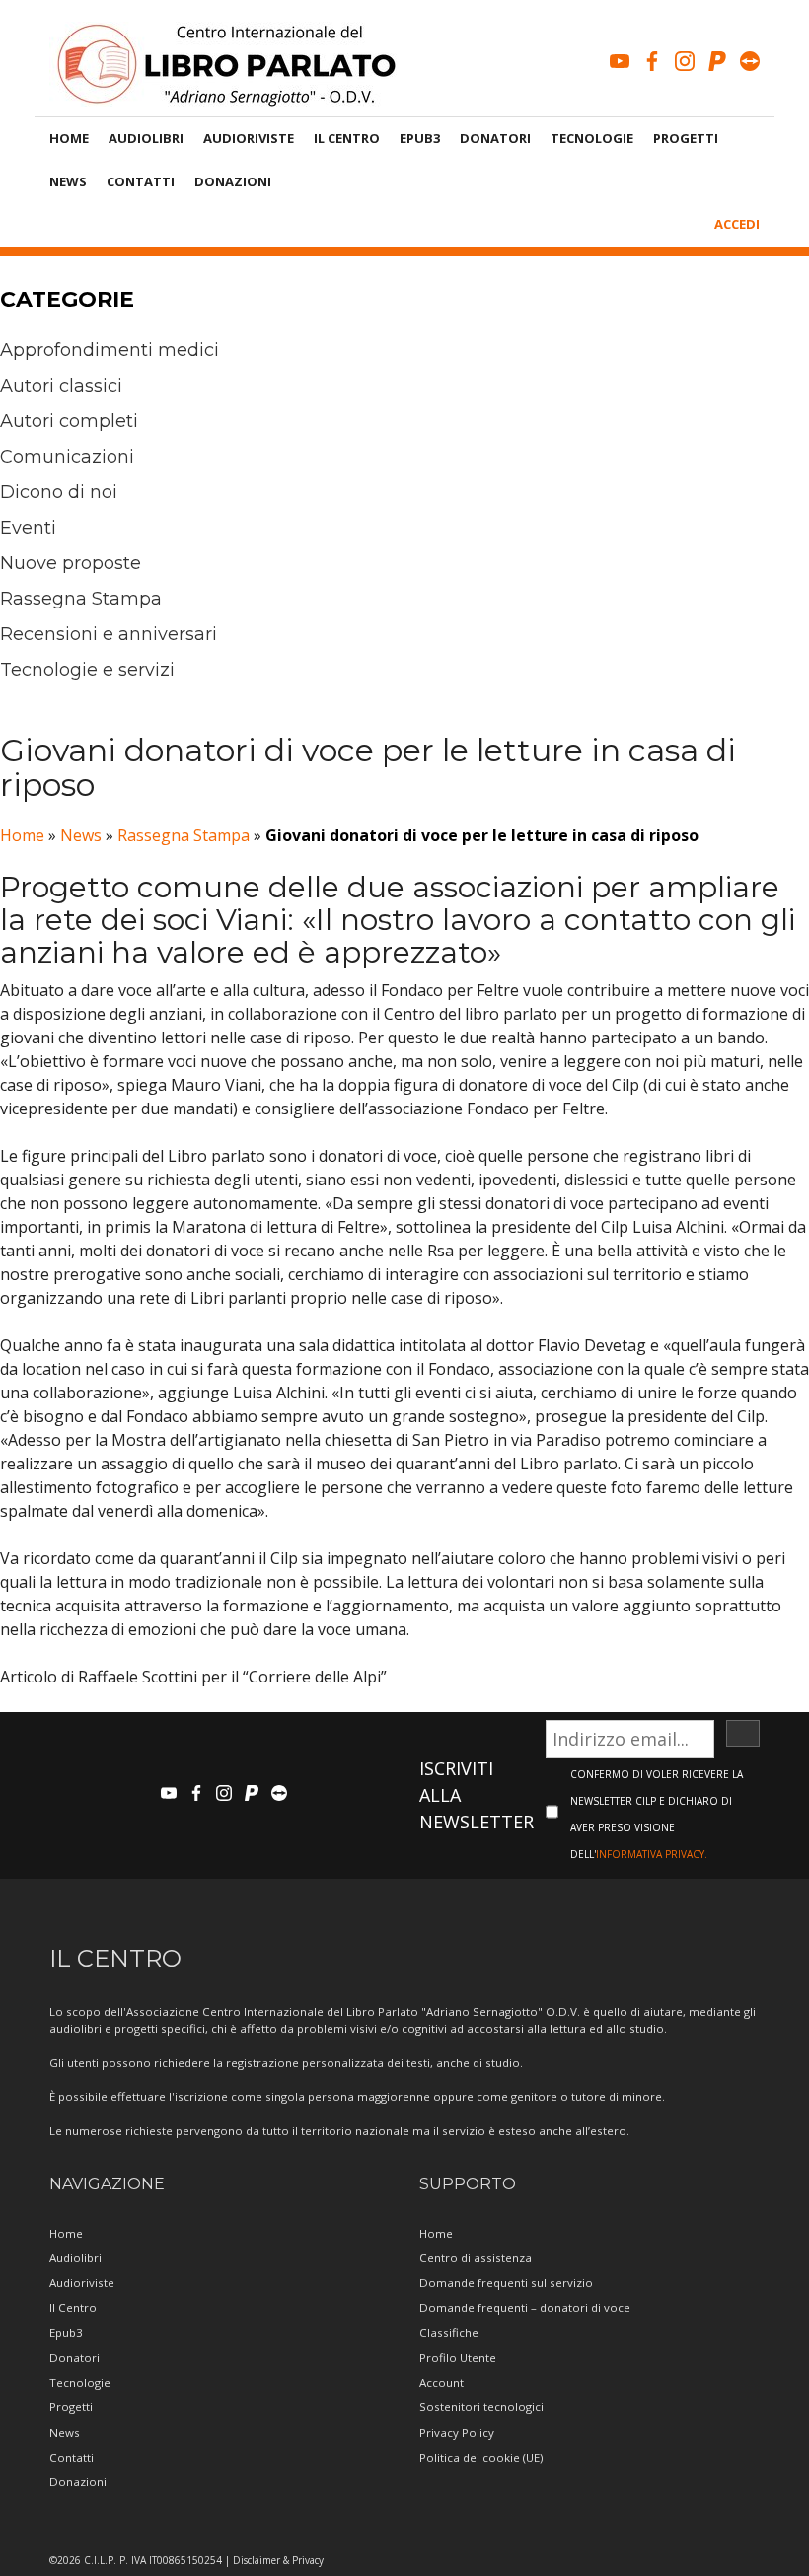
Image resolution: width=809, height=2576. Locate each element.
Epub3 (420, 138)
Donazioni (233, 181)
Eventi (28, 528)
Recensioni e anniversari (109, 634)
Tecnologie (592, 138)
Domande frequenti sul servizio (506, 2283)
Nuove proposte (71, 563)
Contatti (141, 181)
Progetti (686, 138)
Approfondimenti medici (110, 350)
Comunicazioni (67, 457)
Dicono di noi (59, 492)
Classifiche (449, 2333)
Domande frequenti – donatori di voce (525, 2307)
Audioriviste (249, 138)
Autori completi (69, 421)
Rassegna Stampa (81, 599)
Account (441, 2382)
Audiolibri (146, 138)
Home (69, 138)
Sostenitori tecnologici (481, 2407)
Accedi (737, 224)
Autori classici (61, 386)
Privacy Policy (457, 2433)
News (68, 181)
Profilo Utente (458, 2358)
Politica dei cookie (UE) (481, 2457)
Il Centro (347, 138)
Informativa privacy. (652, 1854)
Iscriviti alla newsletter (477, 1795)
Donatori (495, 138)
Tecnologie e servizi (87, 670)
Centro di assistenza (476, 2258)
